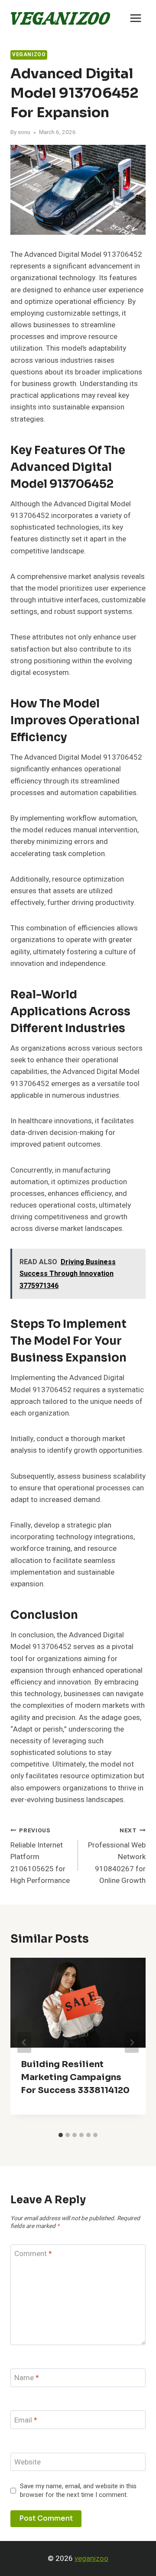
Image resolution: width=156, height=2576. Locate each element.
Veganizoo (29, 55)
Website (28, 2463)
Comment (33, 2254)
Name (27, 2378)
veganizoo (91, 2558)
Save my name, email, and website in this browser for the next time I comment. (78, 2491)
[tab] (61, 2135)
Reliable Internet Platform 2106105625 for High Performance (40, 1856)
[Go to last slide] (24, 2042)
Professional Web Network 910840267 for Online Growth (117, 1856)
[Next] (132, 2042)
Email (26, 2421)
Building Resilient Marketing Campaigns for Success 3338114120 (75, 2077)
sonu (24, 132)
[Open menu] (135, 18)
